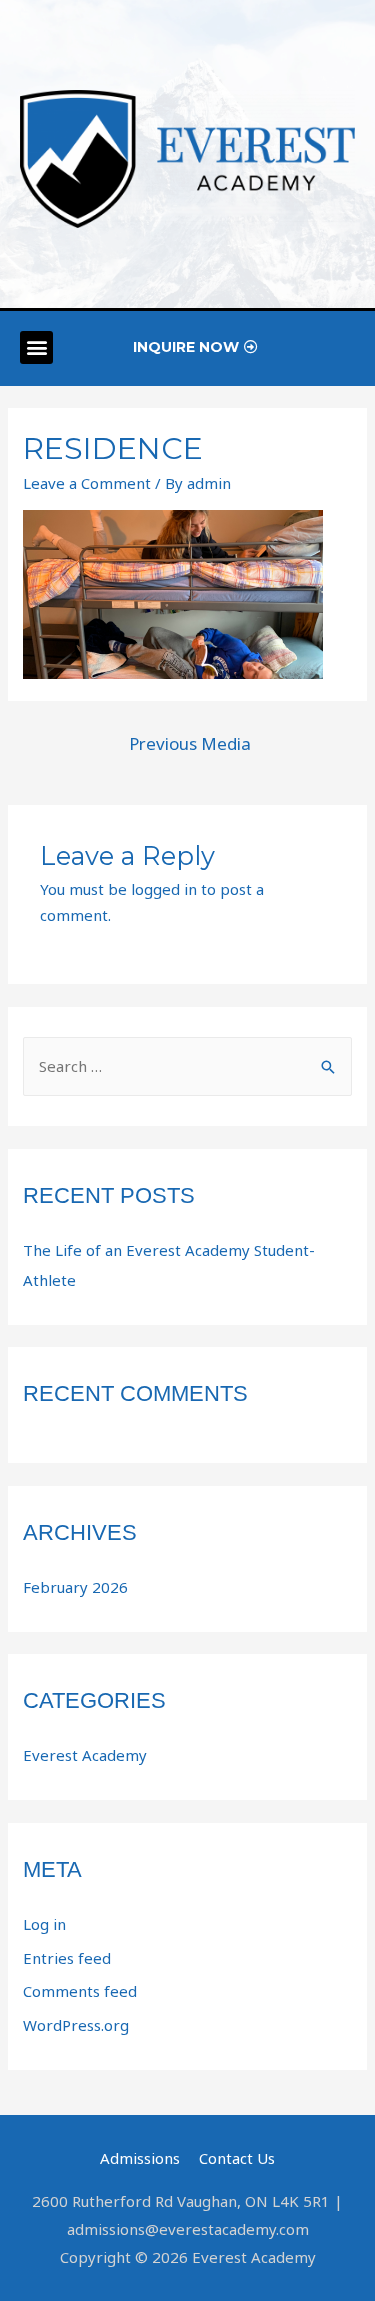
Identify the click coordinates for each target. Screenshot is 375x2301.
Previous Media (190, 743)
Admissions (140, 2158)
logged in (164, 889)
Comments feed (80, 1991)
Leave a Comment (87, 483)
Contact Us (237, 2158)
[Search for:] (187, 1066)
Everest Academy (85, 1755)
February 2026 (75, 1587)
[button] (36, 347)
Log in (44, 1924)
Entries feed (67, 1958)
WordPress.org (76, 2025)
